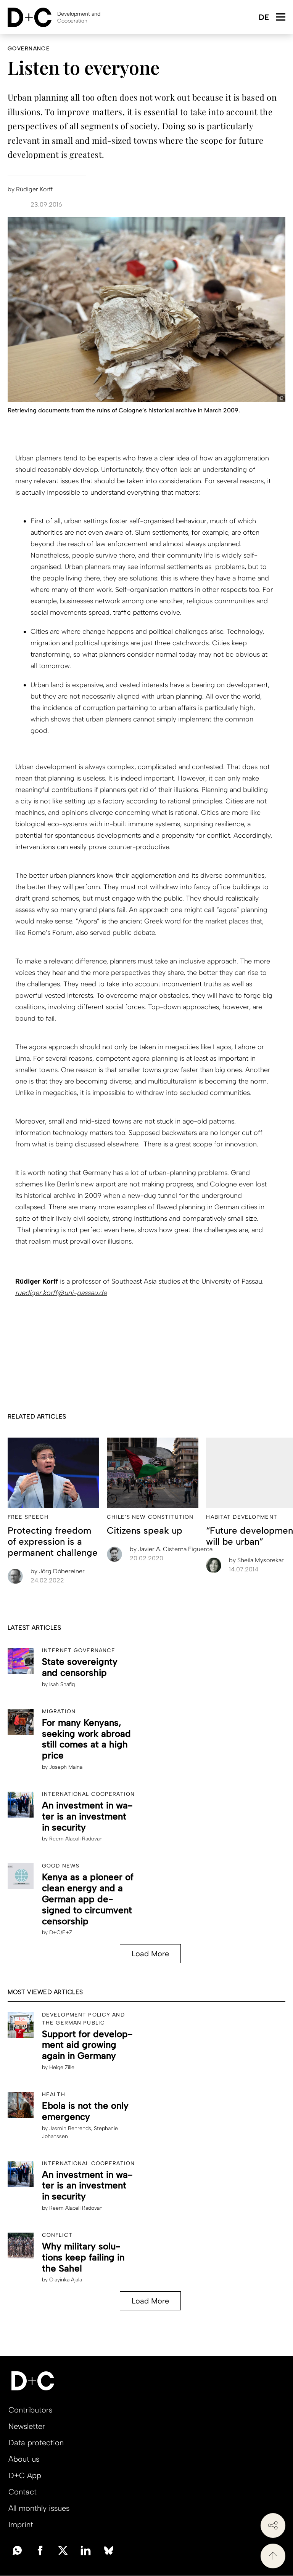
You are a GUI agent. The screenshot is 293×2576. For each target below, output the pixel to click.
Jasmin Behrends (70, 2128)
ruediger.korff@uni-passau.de (61, 1293)
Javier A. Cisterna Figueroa (171, 1549)
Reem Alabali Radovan (76, 1839)
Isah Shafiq (62, 1684)
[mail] (17, 2550)
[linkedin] (86, 2550)
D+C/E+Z (61, 1932)
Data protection (36, 2443)
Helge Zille (62, 2067)
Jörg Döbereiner (58, 1571)
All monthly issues (39, 2508)
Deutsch (263, 18)
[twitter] (63, 2550)
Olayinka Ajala (66, 2280)
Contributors (30, 2410)
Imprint (21, 2525)
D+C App (25, 2475)
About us (24, 2459)
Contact (23, 2492)
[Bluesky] (109, 2550)
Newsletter (27, 2426)
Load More (150, 1954)
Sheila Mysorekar (256, 1560)
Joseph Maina (66, 1767)
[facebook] (40, 2550)
